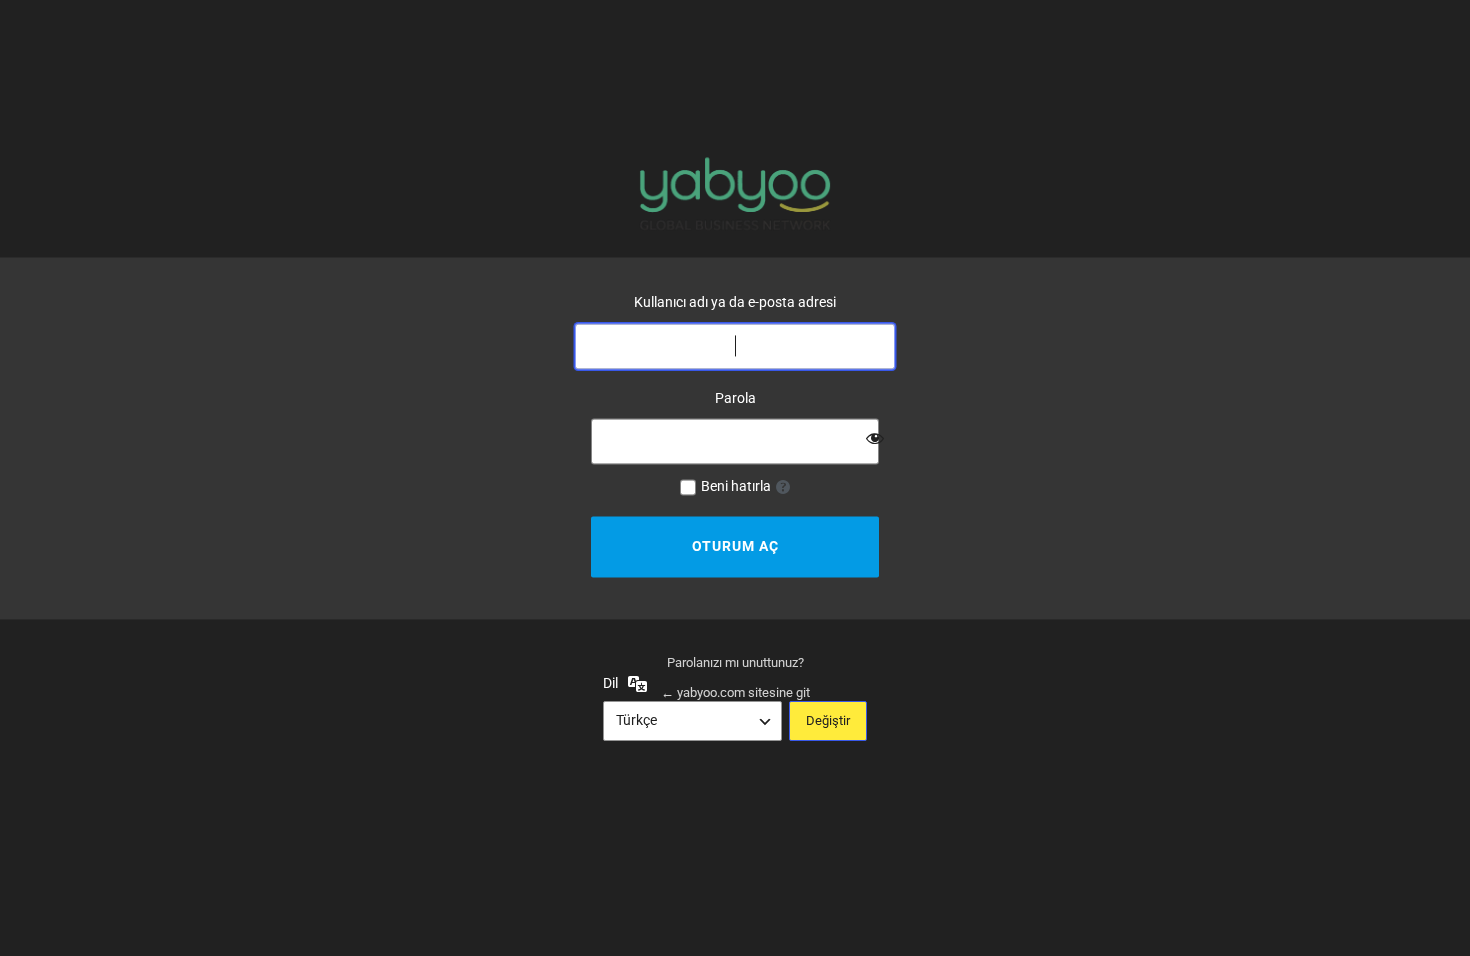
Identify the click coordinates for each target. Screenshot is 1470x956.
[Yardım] (783, 488)
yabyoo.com (735, 193)
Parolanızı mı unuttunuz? (735, 663)
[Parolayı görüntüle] (875, 439)
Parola (735, 398)
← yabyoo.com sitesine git (735, 692)
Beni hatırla (736, 487)
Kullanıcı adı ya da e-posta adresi (735, 302)
